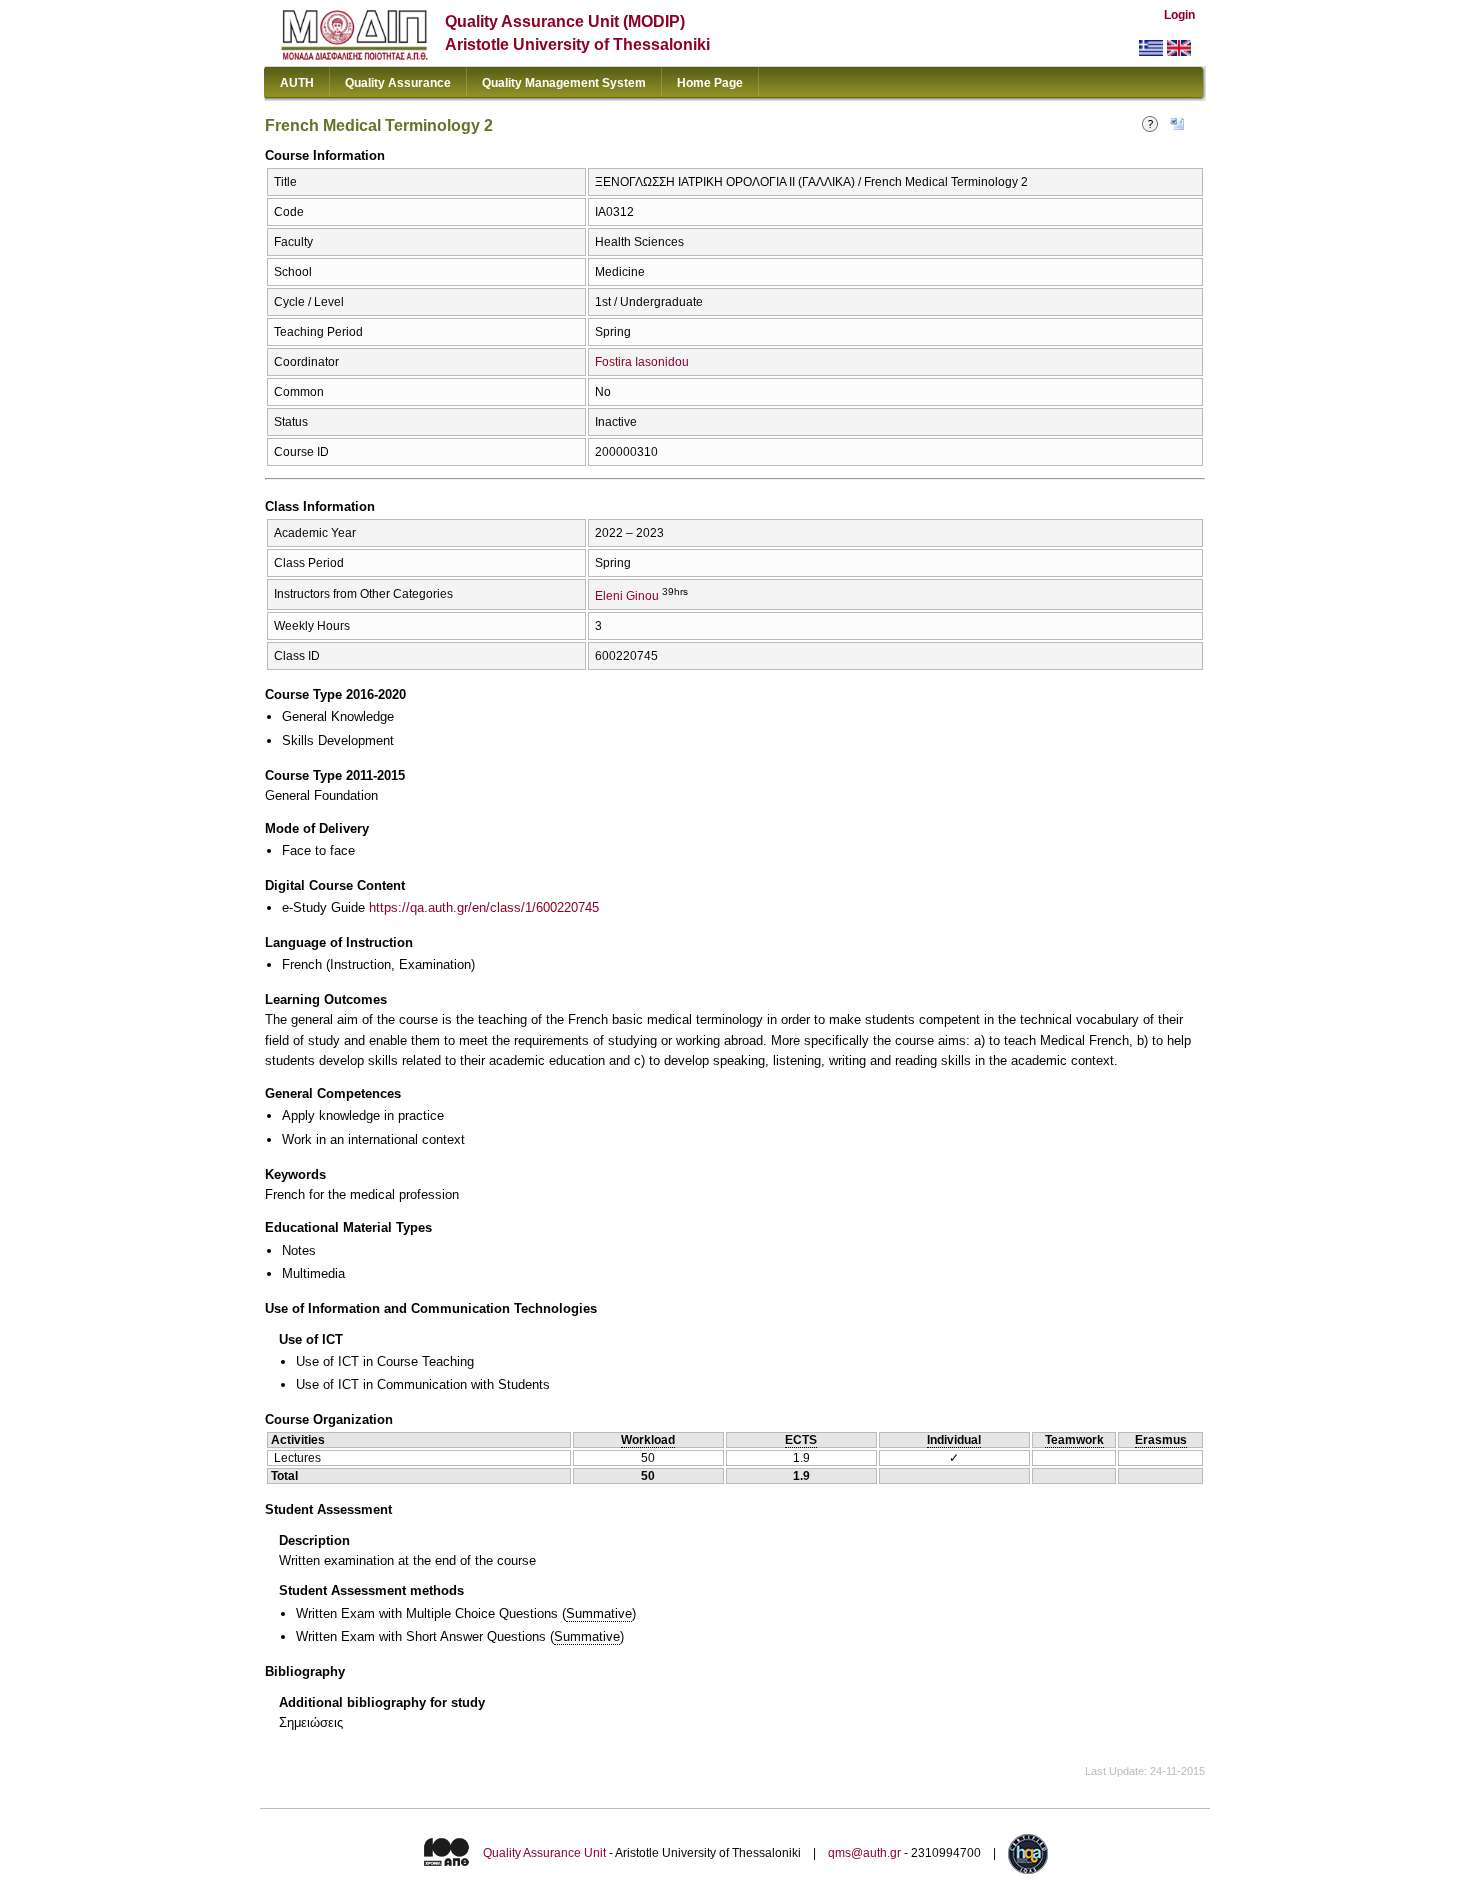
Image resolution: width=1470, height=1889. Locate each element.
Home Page (710, 83)
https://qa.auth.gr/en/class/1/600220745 (484, 907)
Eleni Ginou (627, 596)
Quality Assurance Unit (544, 1854)
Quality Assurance (398, 83)
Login (1179, 15)
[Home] (354, 55)
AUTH (297, 83)
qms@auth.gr (864, 1854)
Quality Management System (564, 83)
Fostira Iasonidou (642, 362)
